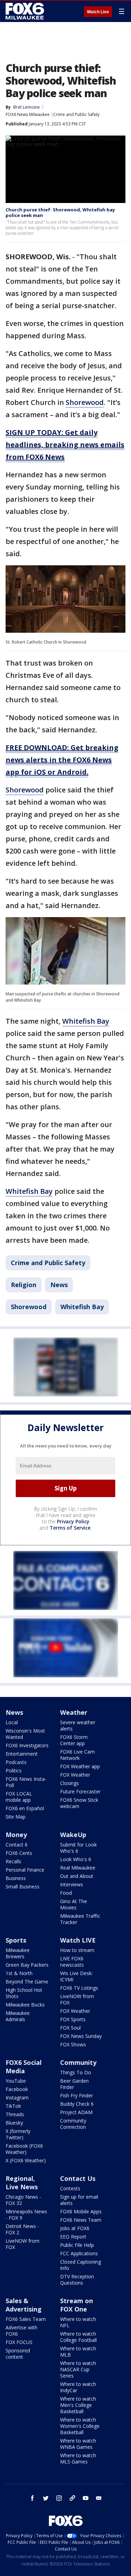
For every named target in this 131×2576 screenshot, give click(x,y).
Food (66, 1893)
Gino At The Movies (74, 1904)
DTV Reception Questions (77, 2280)
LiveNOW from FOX (77, 1999)
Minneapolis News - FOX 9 (26, 2215)
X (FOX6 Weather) (26, 2160)
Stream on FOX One (77, 2305)
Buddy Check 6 (77, 2104)
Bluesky (14, 2123)
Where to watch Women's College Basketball (80, 2426)
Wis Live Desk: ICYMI (76, 1976)
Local (12, 1722)
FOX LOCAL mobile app (19, 1797)
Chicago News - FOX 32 (23, 2200)
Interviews (72, 1884)
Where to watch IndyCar (78, 2387)
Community (78, 2062)
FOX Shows (73, 2044)
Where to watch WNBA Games (78, 2444)
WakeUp (73, 1835)
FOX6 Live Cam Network (77, 1755)
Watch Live (98, 12)
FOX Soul (70, 2028)
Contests (70, 2188)
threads (72, 2498)
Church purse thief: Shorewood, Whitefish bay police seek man (60, 212)
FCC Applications (79, 2253)
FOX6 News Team (81, 2220)
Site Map (16, 1817)
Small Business (23, 1886)
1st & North (19, 1973)
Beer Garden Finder (74, 2084)
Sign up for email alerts (79, 2200)
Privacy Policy (73, 1521)
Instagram (17, 2098)
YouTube (16, 2081)
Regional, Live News (22, 2183)
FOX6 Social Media (24, 2067)
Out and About (77, 1876)
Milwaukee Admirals (18, 2016)
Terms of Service (70, 1528)
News (59, 1285)
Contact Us (78, 2178)
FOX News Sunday (81, 2036)
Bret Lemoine (27, 107)
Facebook (17, 2089)
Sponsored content (18, 2354)
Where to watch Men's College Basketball (78, 2405)
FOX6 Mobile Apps (81, 2211)
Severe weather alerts (78, 1725)
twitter (46, 2498)
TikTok (13, 2106)
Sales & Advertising (24, 2305)
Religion (24, 1285)
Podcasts (16, 1762)
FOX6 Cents (19, 1853)
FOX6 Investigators (27, 1745)
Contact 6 (17, 1845)
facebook (32, 2498)
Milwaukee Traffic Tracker (80, 1919)
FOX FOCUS (19, 2342)
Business (16, 1878)
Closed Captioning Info (81, 2265)
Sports (16, 1940)
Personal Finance (25, 1870)
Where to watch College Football (78, 2337)
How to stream (77, 1950)
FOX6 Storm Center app (74, 1740)
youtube (86, 2498)
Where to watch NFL (78, 2322)
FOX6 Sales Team (26, 2319)
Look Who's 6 (76, 1859)
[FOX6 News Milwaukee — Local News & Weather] (26, 11)
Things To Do (76, 2072)
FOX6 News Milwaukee (28, 114)
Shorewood (85, 402)
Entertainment (22, 1754)
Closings (70, 1783)
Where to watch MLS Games (78, 2458)
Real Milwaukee (78, 1868)
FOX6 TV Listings (79, 1988)
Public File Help (77, 2245)
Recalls (13, 1861)
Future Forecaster (80, 1791)
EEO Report (73, 2237)
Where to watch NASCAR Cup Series (78, 2369)
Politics (14, 1770)
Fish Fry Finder (77, 2095)
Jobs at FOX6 (75, 2228)
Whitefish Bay (86, 1021)
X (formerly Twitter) (18, 2134)
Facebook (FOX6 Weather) (24, 2149)
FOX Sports (73, 2019)
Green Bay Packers (27, 1965)
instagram (59, 2498)
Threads (15, 2114)
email (99, 2498)
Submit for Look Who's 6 (78, 1848)
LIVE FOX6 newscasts (72, 1962)
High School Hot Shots (24, 1993)
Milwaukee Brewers (18, 1953)
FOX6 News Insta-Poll (26, 1782)
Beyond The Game (27, 1982)
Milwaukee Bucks (25, 2005)
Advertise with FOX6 (21, 2331)
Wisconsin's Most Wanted (25, 1734)
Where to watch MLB (78, 2352)
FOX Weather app (80, 1766)
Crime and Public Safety (76, 114)
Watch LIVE (78, 1940)
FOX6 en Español (25, 1808)
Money (16, 1835)
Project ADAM (76, 2112)
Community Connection (73, 2124)
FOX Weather (75, 1775)
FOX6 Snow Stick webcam (79, 1803)
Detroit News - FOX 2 (22, 2229)
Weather (74, 1712)
